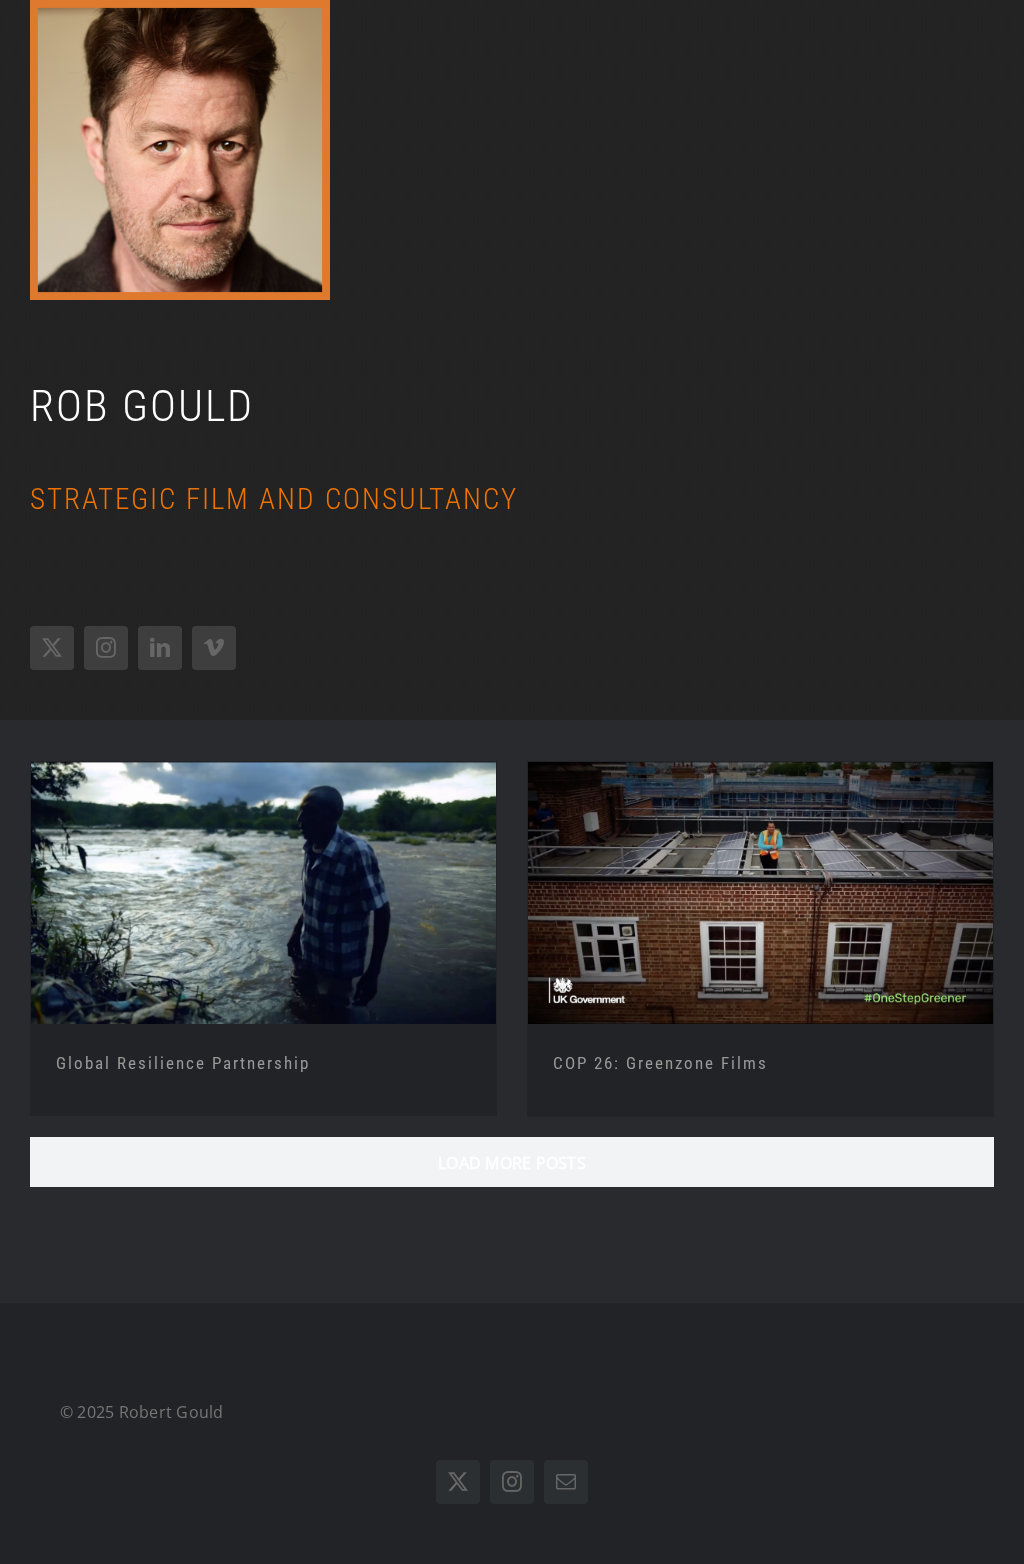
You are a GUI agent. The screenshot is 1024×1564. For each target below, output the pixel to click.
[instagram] (106, 648)
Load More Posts (512, 1163)
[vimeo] (214, 648)
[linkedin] (160, 648)
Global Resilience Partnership (183, 1063)
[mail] (566, 1482)
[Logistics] (263, 893)
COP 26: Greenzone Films (660, 1063)
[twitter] (52, 648)
